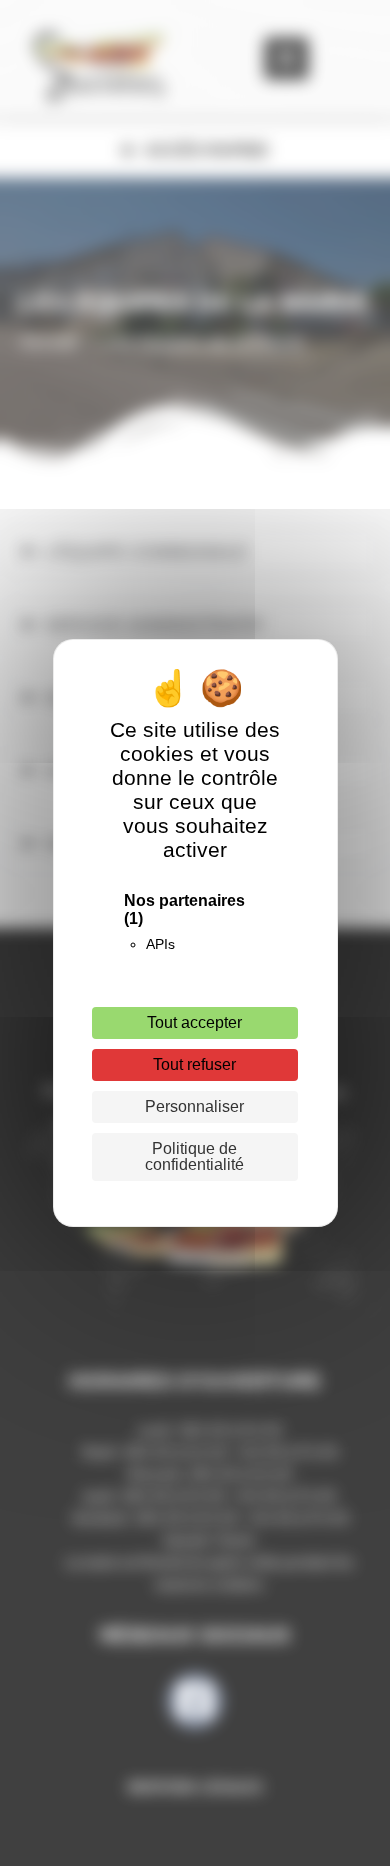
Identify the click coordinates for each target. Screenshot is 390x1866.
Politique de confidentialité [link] (194, 1156)
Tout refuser (194, 1064)
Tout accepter (194, 1022)
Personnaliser (194, 1106)
